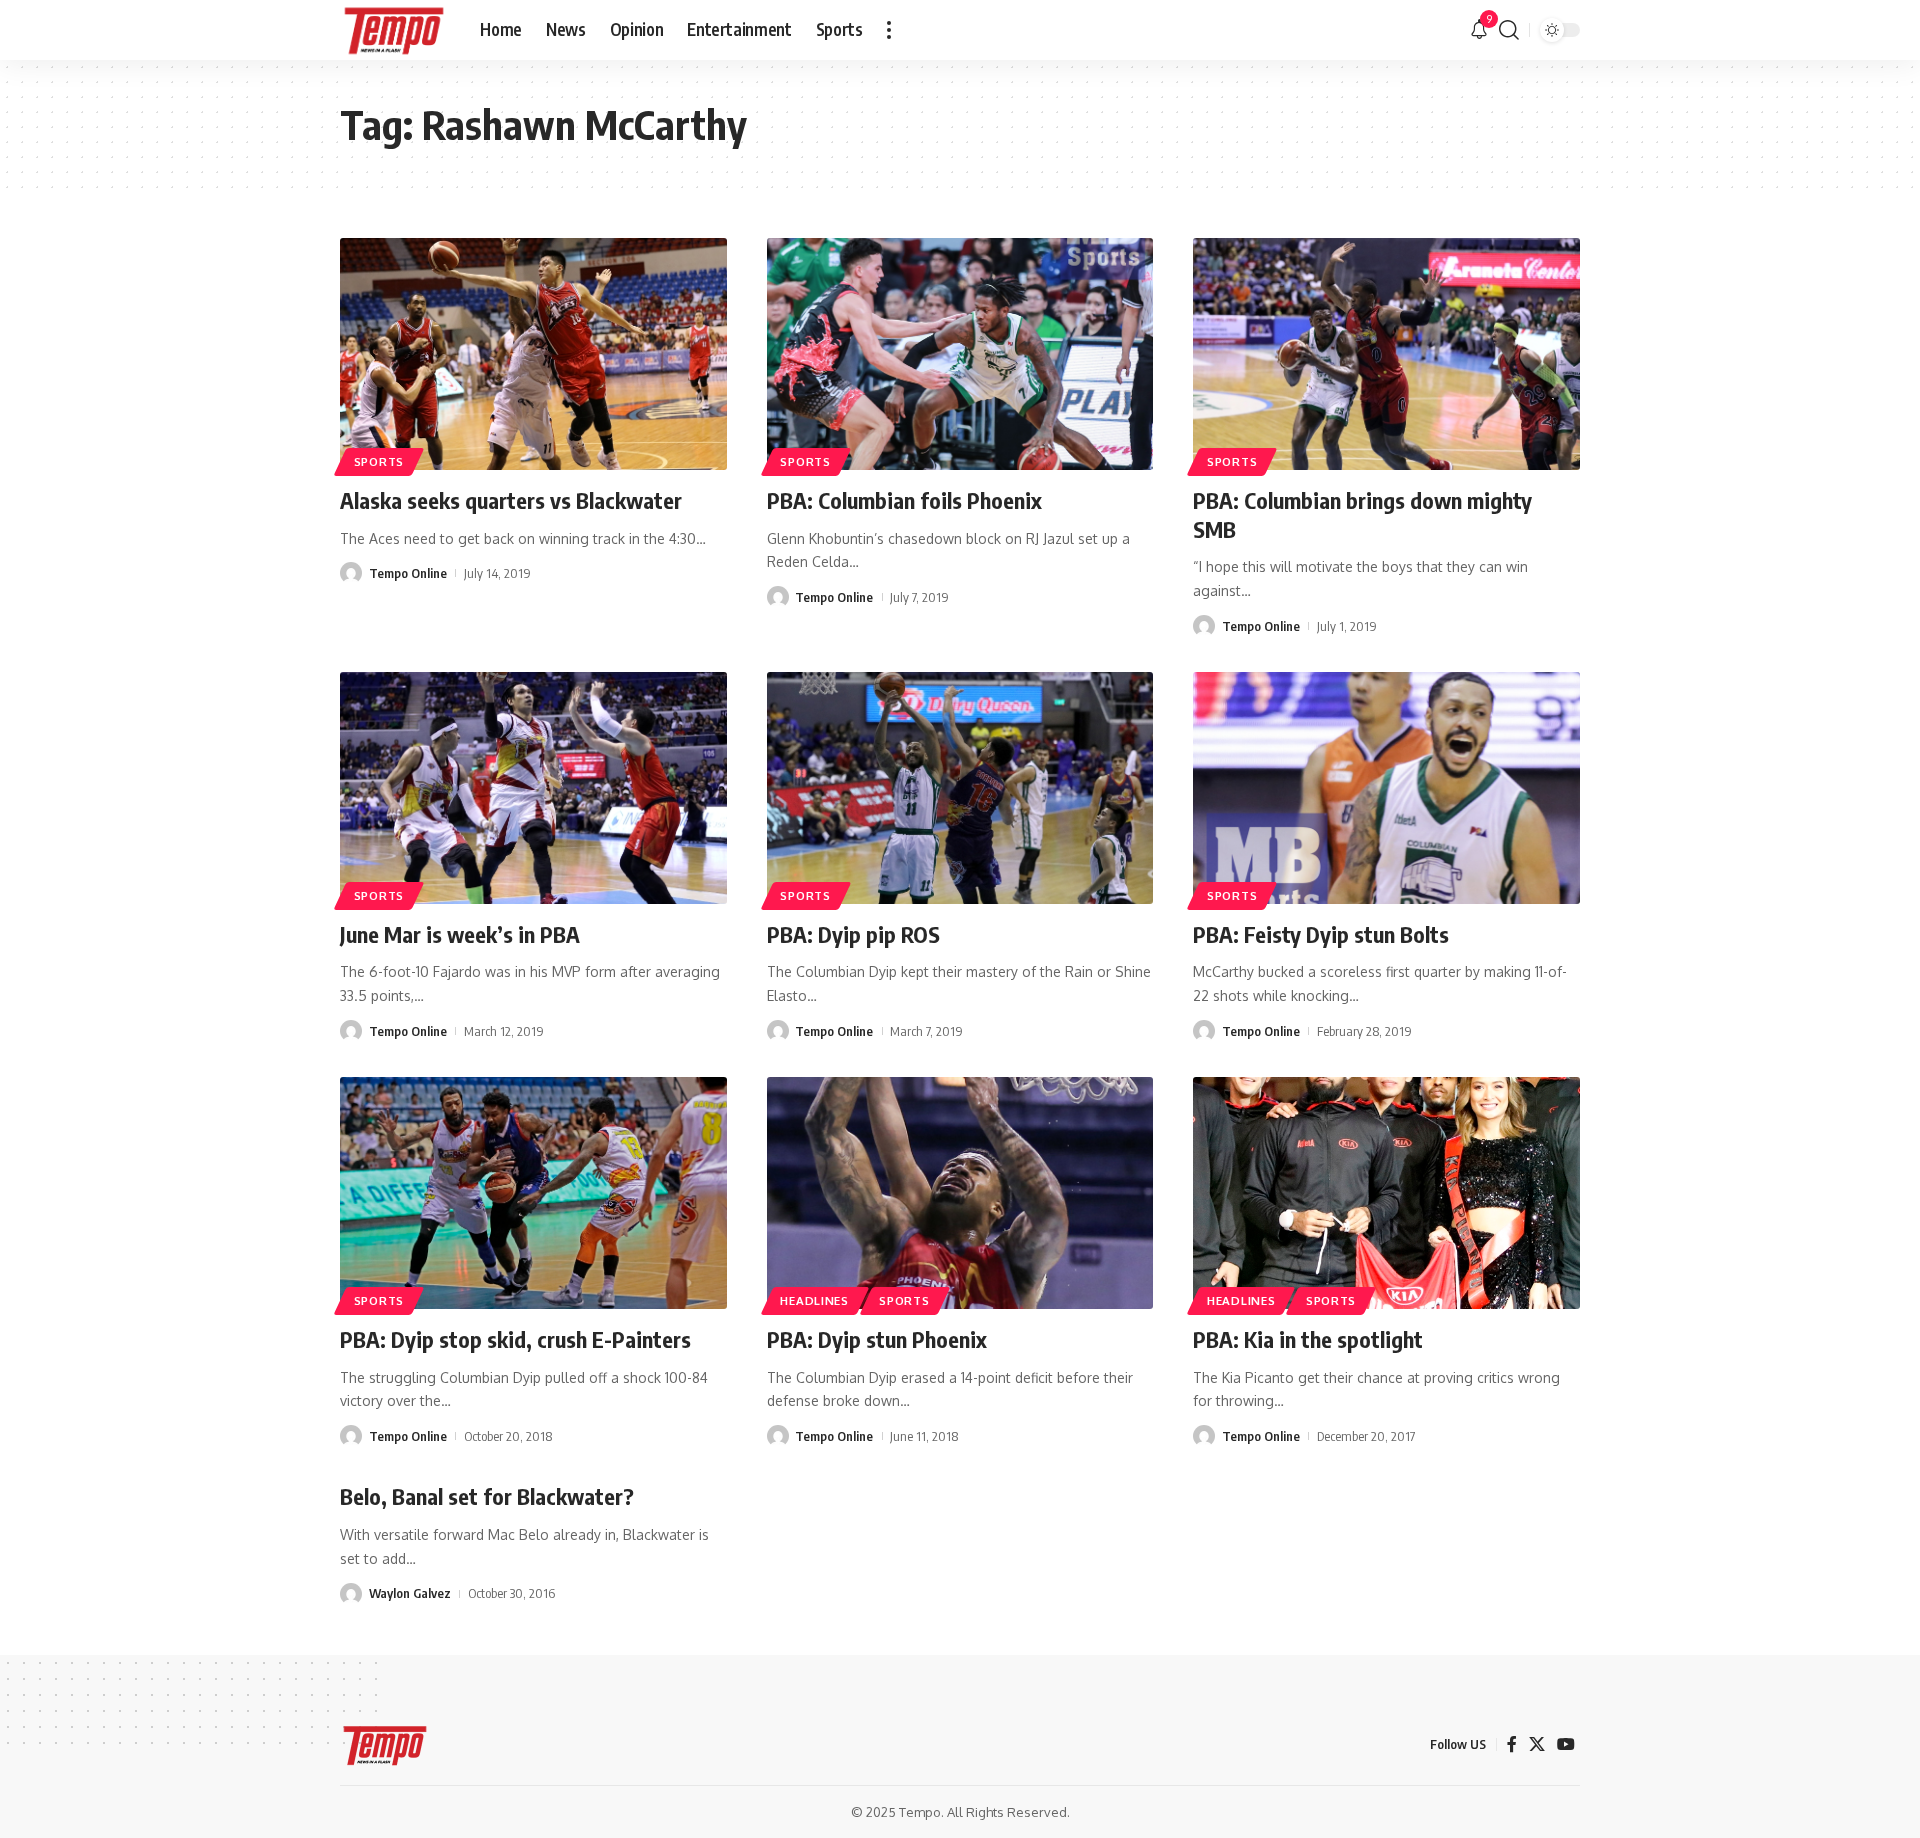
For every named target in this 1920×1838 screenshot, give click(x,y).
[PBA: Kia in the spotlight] (1386, 1193)
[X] (1537, 1744)
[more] (889, 30)
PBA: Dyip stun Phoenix (877, 1339)
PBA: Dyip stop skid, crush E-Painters (515, 1339)
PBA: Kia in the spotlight (1308, 1339)
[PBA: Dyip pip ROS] (960, 788)
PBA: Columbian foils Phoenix (904, 500)
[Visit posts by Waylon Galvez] (351, 1594)
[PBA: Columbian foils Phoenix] (960, 354)
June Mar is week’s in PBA (460, 934)
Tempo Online (408, 573)
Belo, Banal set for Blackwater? (487, 1496)
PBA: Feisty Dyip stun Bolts (1321, 934)
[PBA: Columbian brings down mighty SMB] (1386, 354)
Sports (379, 461)
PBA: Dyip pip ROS (853, 934)
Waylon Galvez (410, 1593)
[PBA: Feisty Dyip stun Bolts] (1386, 788)
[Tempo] (394, 30)
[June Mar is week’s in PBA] (533, 788)
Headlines (814, 1300)
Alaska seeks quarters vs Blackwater (511, 500)
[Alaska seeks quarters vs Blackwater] (533, 354)
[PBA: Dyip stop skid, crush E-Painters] (533, 1193)
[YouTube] (1566, 1744)
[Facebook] (1512, 1744)
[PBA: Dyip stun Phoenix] (960, 1193)
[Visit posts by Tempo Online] (351, 573)
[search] (1509, 30)
